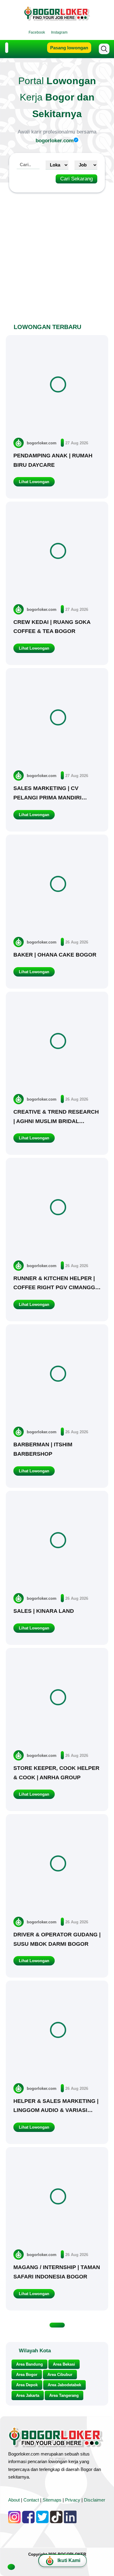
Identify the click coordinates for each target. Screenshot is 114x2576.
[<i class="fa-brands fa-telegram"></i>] (86, 32)
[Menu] (7, 48)
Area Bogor (27, 2375)
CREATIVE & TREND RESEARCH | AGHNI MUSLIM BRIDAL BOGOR (56, 1121)
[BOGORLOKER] (57, 18)
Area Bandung (29, 2364)
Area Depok (27, 2385)
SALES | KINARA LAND (44, 1611)
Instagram (59, 32)
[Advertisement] (57, 254)
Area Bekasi (64, 2364)
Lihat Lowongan (34, 482)
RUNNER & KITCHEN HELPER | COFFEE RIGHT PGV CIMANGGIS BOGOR (57, 1288)
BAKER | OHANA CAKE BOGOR (55, 955)
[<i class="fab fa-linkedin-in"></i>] (74, 32)
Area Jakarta (28, 2395)
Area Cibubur (60, 2375)
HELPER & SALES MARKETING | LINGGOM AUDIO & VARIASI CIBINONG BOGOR (56, 2110)
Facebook (37, 32)
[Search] (104, 49)
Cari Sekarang (76, 179)
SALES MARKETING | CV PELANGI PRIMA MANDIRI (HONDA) (47, 797)
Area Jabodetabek (64, 2385)
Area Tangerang (64, 2395)
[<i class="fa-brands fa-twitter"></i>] (80, 32)
